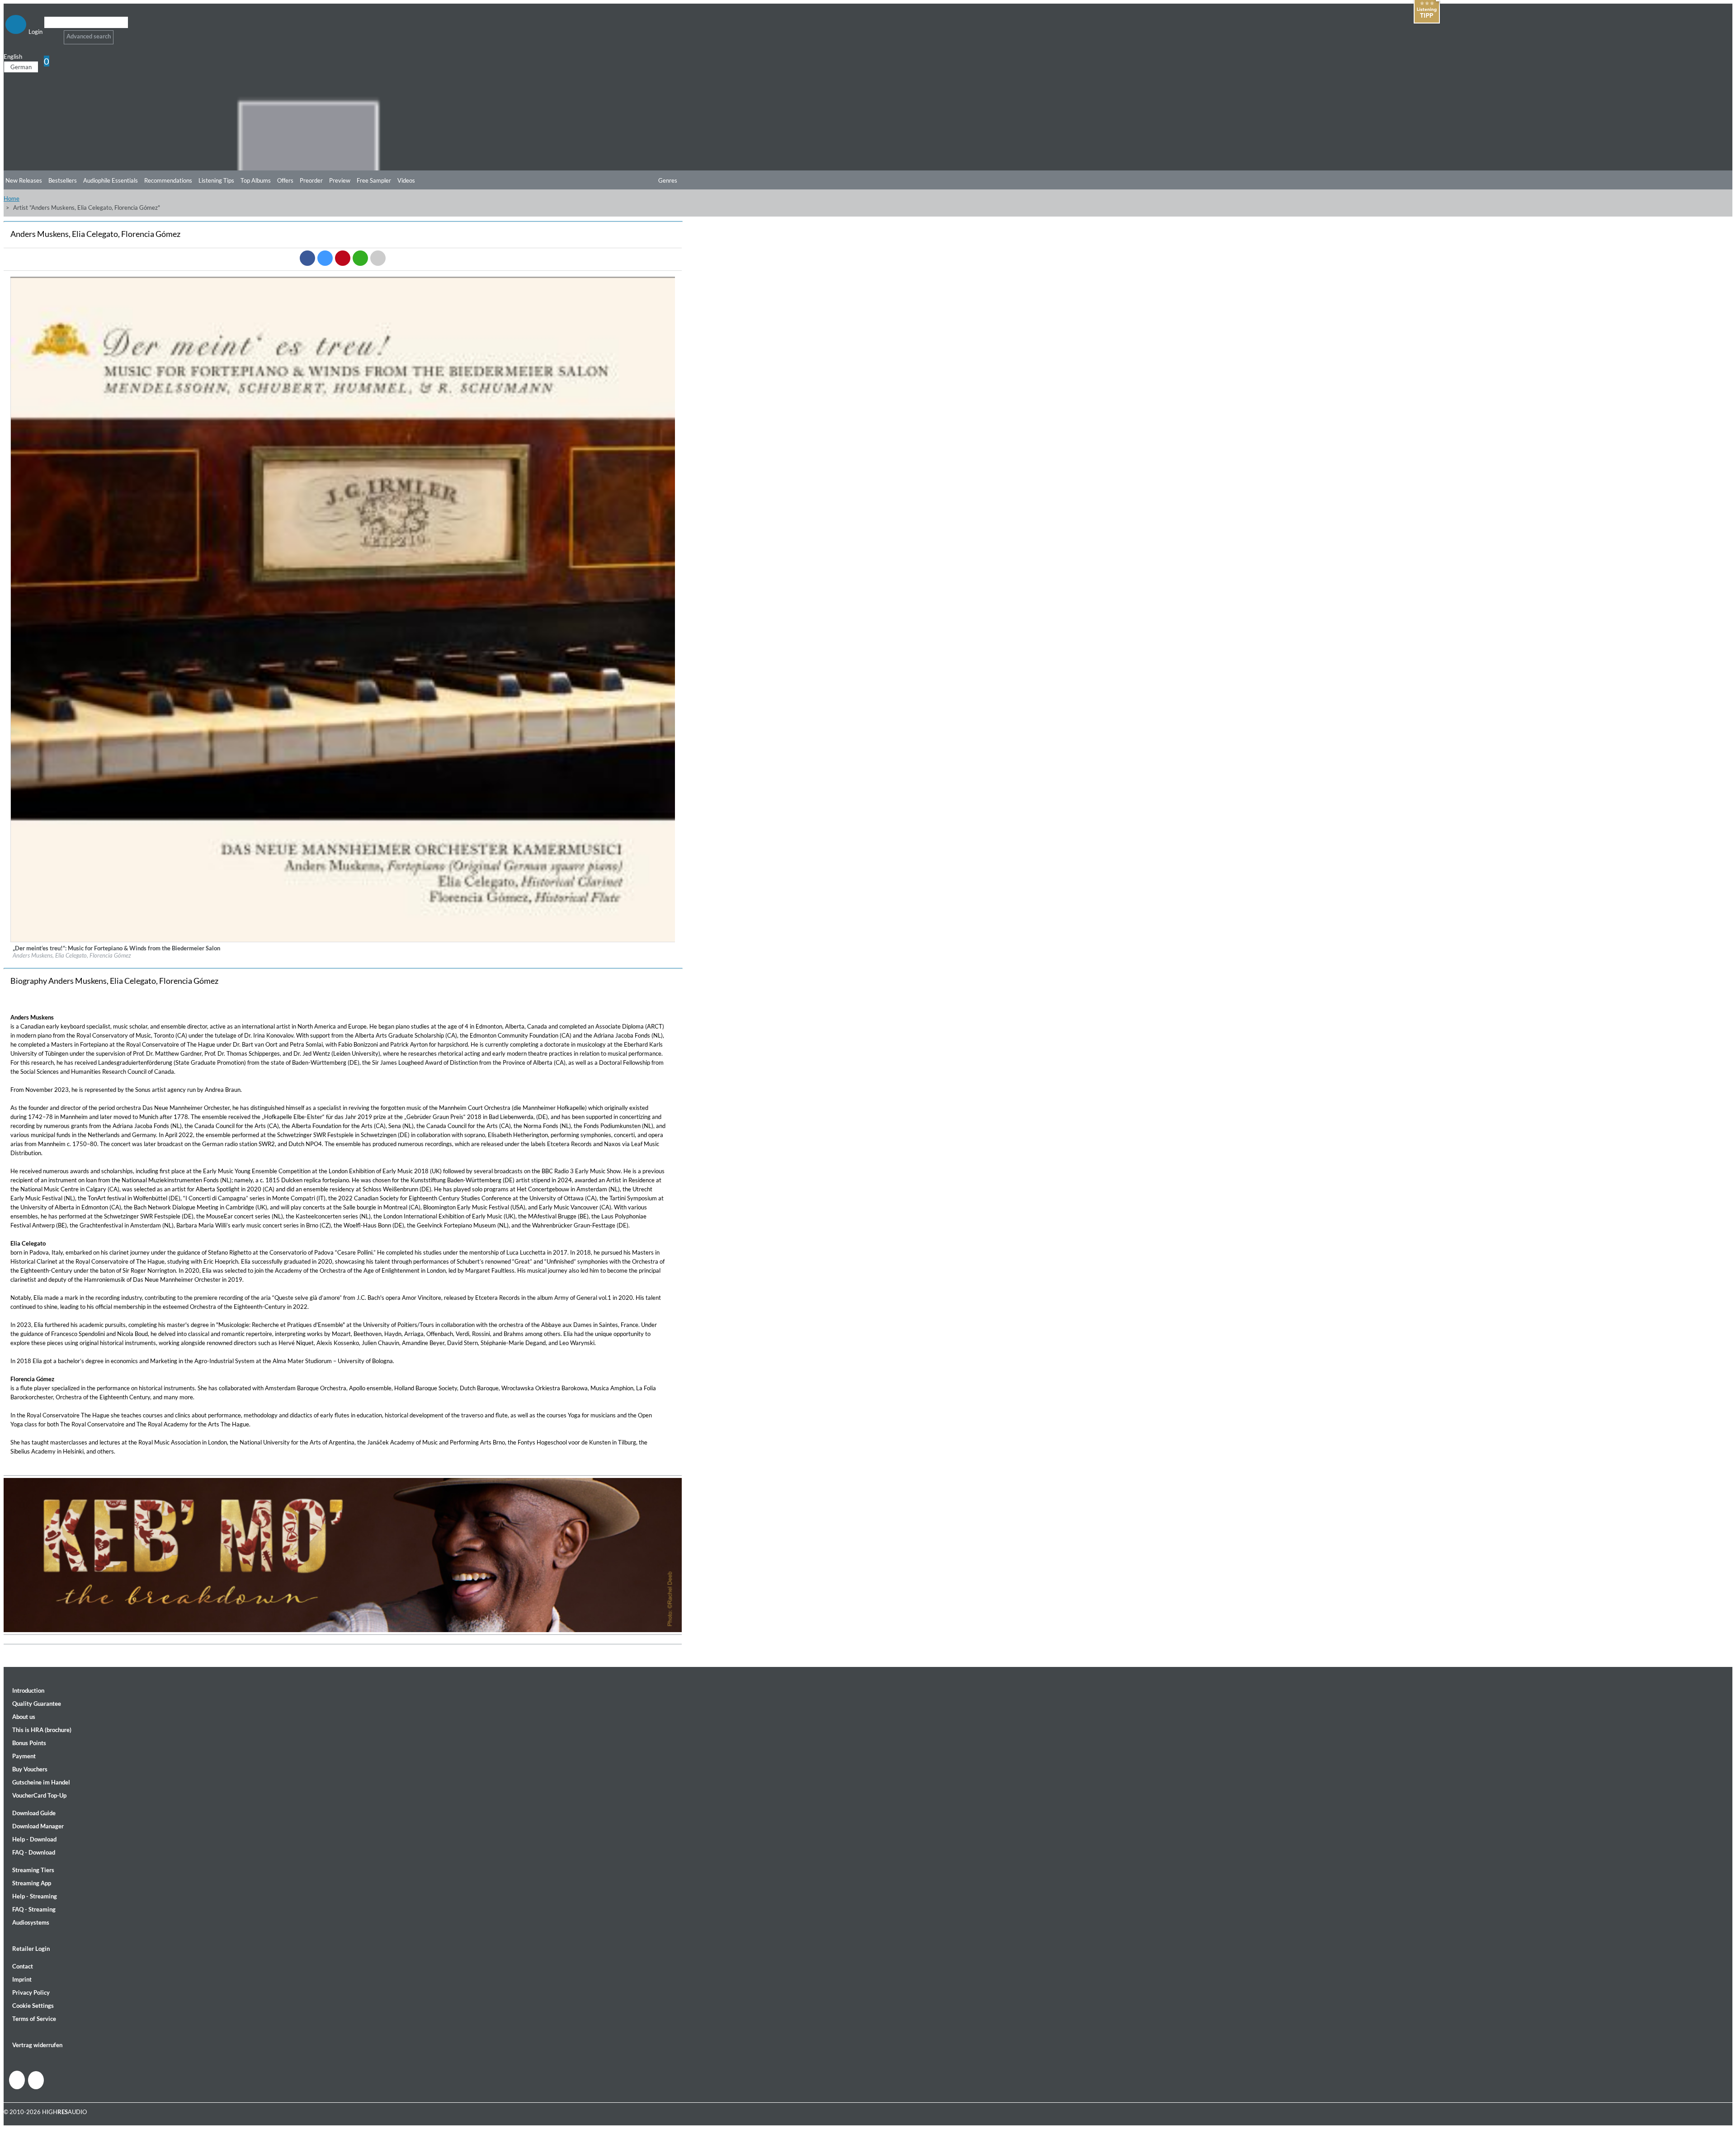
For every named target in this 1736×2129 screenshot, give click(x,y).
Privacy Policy (31, 1992)
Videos (406, 180)
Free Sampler (374, 180)
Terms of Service (34, 2019)
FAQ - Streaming (34, 1909)
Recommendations (168, 180)
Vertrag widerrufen (37, 2045)
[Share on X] (325, 258)
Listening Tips (216, 180)
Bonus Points (29, 1743)
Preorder (311, 180)
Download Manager (38, 1826)
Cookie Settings (33, 2006)
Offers (285, 180)
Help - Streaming (35, 1896)
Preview (340, 180)
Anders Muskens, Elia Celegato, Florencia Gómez (72, 955)
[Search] (50, 34)
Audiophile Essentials (111, 180)
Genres (668, 180)
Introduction (28, 1690)
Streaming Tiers (33, 1870)
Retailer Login (31, 1949)
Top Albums (256, 180)
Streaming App (32, 1883)
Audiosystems (31, 1922)
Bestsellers (63, 180)
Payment (24, 1756)
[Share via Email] (378, 258)
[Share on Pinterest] (343, 258)
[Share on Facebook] (307, 258)
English (13, 57)
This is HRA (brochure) (42, 1730)
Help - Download (34, 1839)
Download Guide (34, 1813)
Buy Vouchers (30, 1769)
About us (24, 1717)
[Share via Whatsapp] (360, 258)
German (21, 67)
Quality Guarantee (37, 1704)
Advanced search (89, 36)
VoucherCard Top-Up (39, 1795)
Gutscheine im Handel (41, 1782)
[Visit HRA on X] (36, 2080)
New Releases (24, 180)
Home (12, 198)
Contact (23, 1966)
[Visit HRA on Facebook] (17, 2080)
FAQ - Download (34, 1852)
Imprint (22, 1979)
